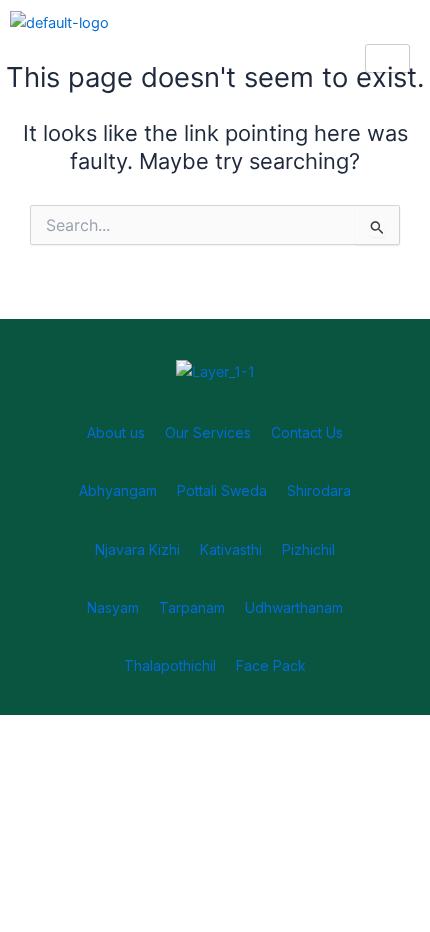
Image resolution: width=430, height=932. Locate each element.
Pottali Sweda (222, 490)
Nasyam (113, 607)
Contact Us (307, 432)
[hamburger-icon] (387, 58)
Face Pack (271, 665)
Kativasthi (231, 549)
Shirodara (319, 490)
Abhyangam (118, 490)
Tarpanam (192, 607)
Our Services (208, 432)
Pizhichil (308, 549)
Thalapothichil (170, 665)
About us (116, 432)
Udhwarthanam (294, 607)
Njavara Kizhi (137, 549)
